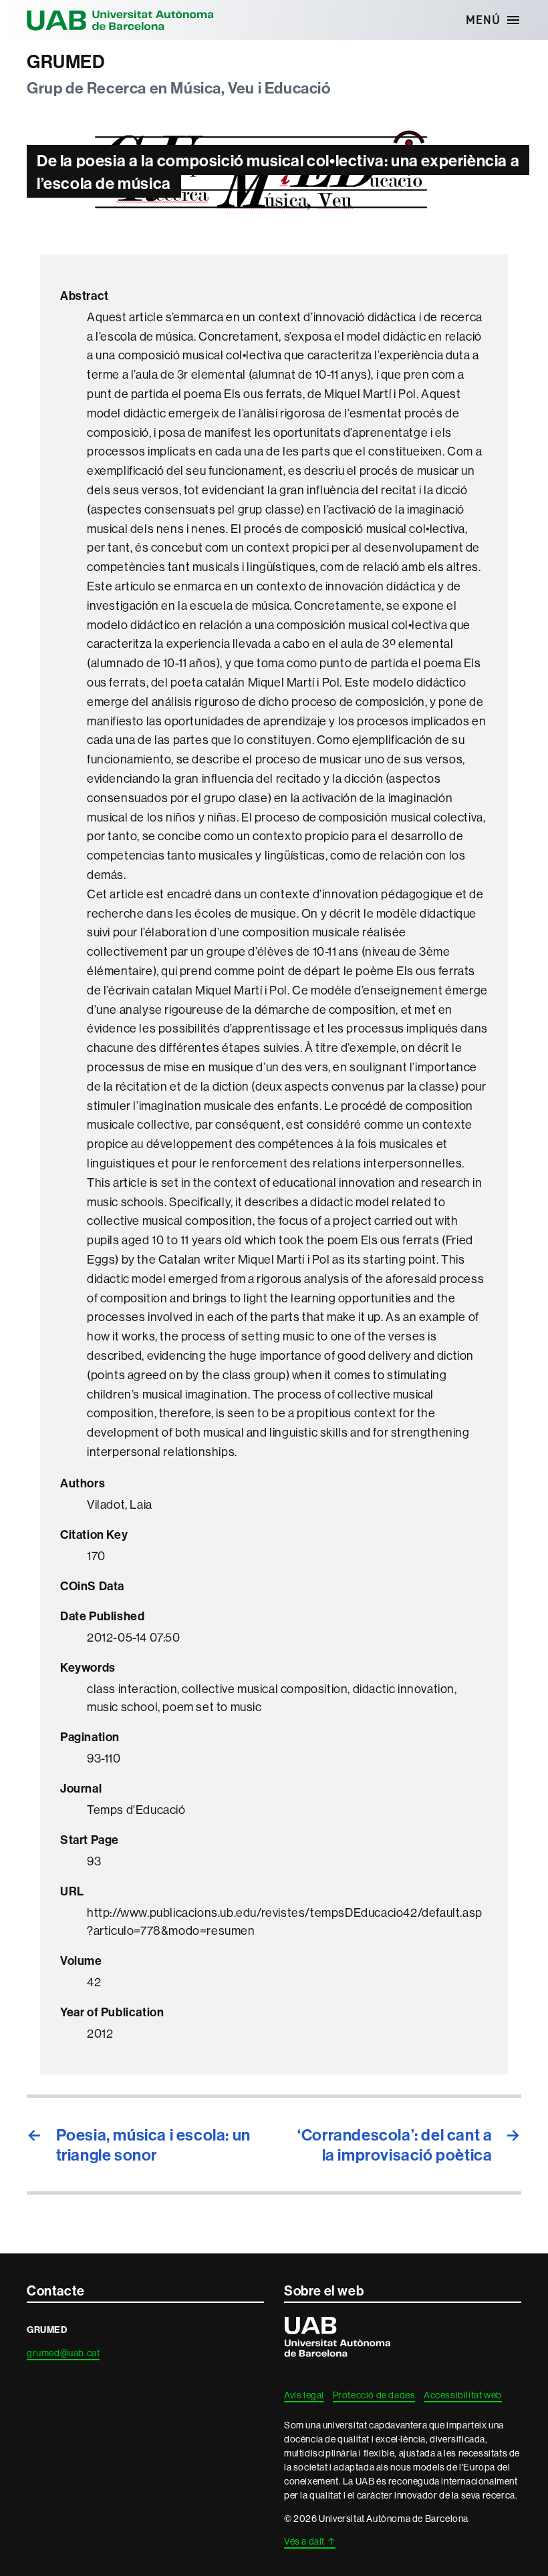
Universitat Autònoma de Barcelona (120, 20)
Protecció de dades (374, 2395)
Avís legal (304, 2395)
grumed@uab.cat (63, 2353)
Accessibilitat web (463, 2395)
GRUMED (66, 61)
